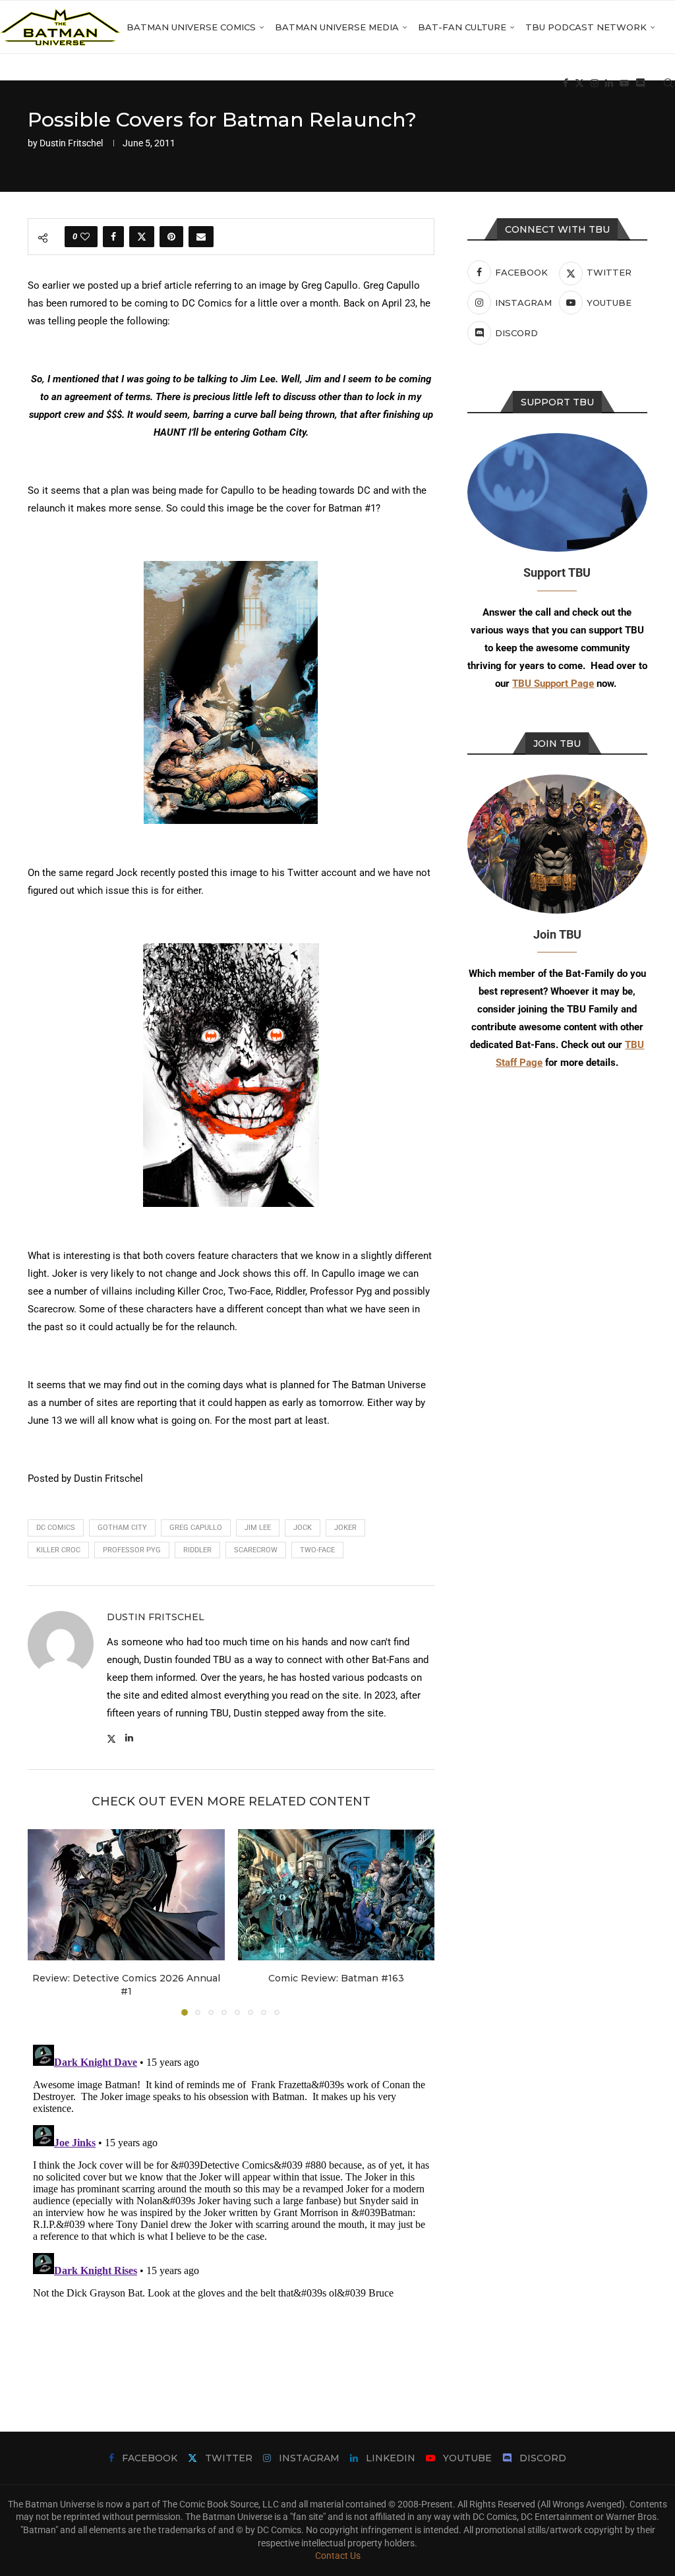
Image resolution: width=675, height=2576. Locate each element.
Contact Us (338, 2556)
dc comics (56, 1528)
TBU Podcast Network (586, 27)
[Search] (668, 83)
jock (303, 1528)
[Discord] (640, 83)
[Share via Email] (201, 237)
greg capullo (196, 1528)
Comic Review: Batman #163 (336, 1978)
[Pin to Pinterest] (171, 237)
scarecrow (256, 1550)
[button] (45, 1921)
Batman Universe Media (337, 27)
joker (345, 1528)
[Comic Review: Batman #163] (337, 1895)
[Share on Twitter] (142, 237)
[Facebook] (566, 83)
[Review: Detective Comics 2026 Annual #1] (126, 1895)
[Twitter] (579, 83)
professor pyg (132, 1550)
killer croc (58, 1550)
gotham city (122, 1528)
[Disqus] (231, 2204)
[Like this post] (85, 237)
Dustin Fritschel (71, 143)
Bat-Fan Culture (462, 27)
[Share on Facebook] (113, 237)
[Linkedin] (609, 83)
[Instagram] (595, 83)
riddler (197, 1550)
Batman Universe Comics (191, 27)
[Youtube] (624, 83)
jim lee (258, 1528)
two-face (317, 1550)
